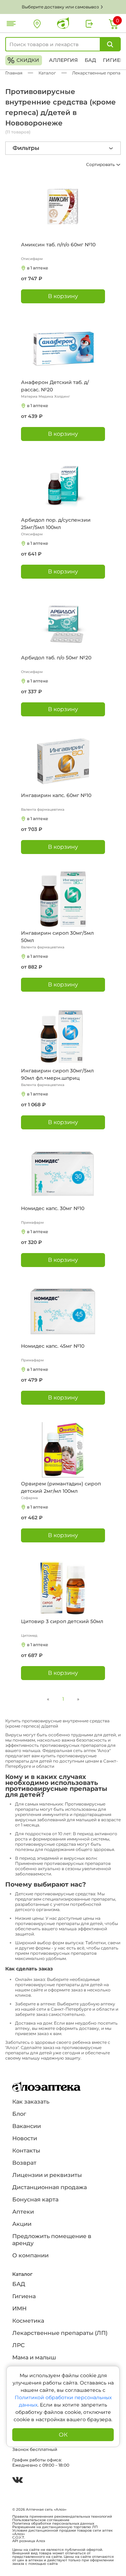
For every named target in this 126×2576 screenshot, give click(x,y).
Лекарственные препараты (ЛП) (60, 2333)
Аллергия (63, 60)
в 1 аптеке (38, 268)
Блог (19, 2114)
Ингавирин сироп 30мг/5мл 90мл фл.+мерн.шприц (57, 1074)
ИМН (19, 2309)
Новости (25, 2138)
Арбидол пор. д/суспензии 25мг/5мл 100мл (56, 524)
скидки (23, 60)
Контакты (26, 2151)
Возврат (24, 2163)
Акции (22, 2224)
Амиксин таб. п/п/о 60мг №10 (58, 245)
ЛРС (18, 2345)
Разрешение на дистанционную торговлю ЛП (55, 2527)
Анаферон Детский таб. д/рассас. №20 (55, 386)
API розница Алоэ (29, 2541)
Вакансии (27, 2126)
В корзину (63, 296)
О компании (30, 2255)
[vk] (17, 2481)
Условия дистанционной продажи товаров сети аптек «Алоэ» (62, 2532)
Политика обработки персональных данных (53, 2524)
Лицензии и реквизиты (47, 2175)
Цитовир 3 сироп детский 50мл (62, 1621)
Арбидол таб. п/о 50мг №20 (56, 658)
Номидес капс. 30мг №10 (53, 1208)
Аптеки (23, 2212)
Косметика (28, 2321)
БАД (90, 60)
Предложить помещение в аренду (52, 2240)
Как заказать (31, 2102)
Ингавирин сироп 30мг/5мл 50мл (57, 937)
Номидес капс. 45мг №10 (53, 1346)
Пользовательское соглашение (41, 2520)
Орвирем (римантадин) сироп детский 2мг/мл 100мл (61, 1487)
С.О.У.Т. (19, 2538)
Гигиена (24, 2296)
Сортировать (101, 164)
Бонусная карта (35, 2199)
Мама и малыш (34, 2357)
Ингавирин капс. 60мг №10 (56, 795)
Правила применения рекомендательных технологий (62, 2517)
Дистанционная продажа (50, 2187)
